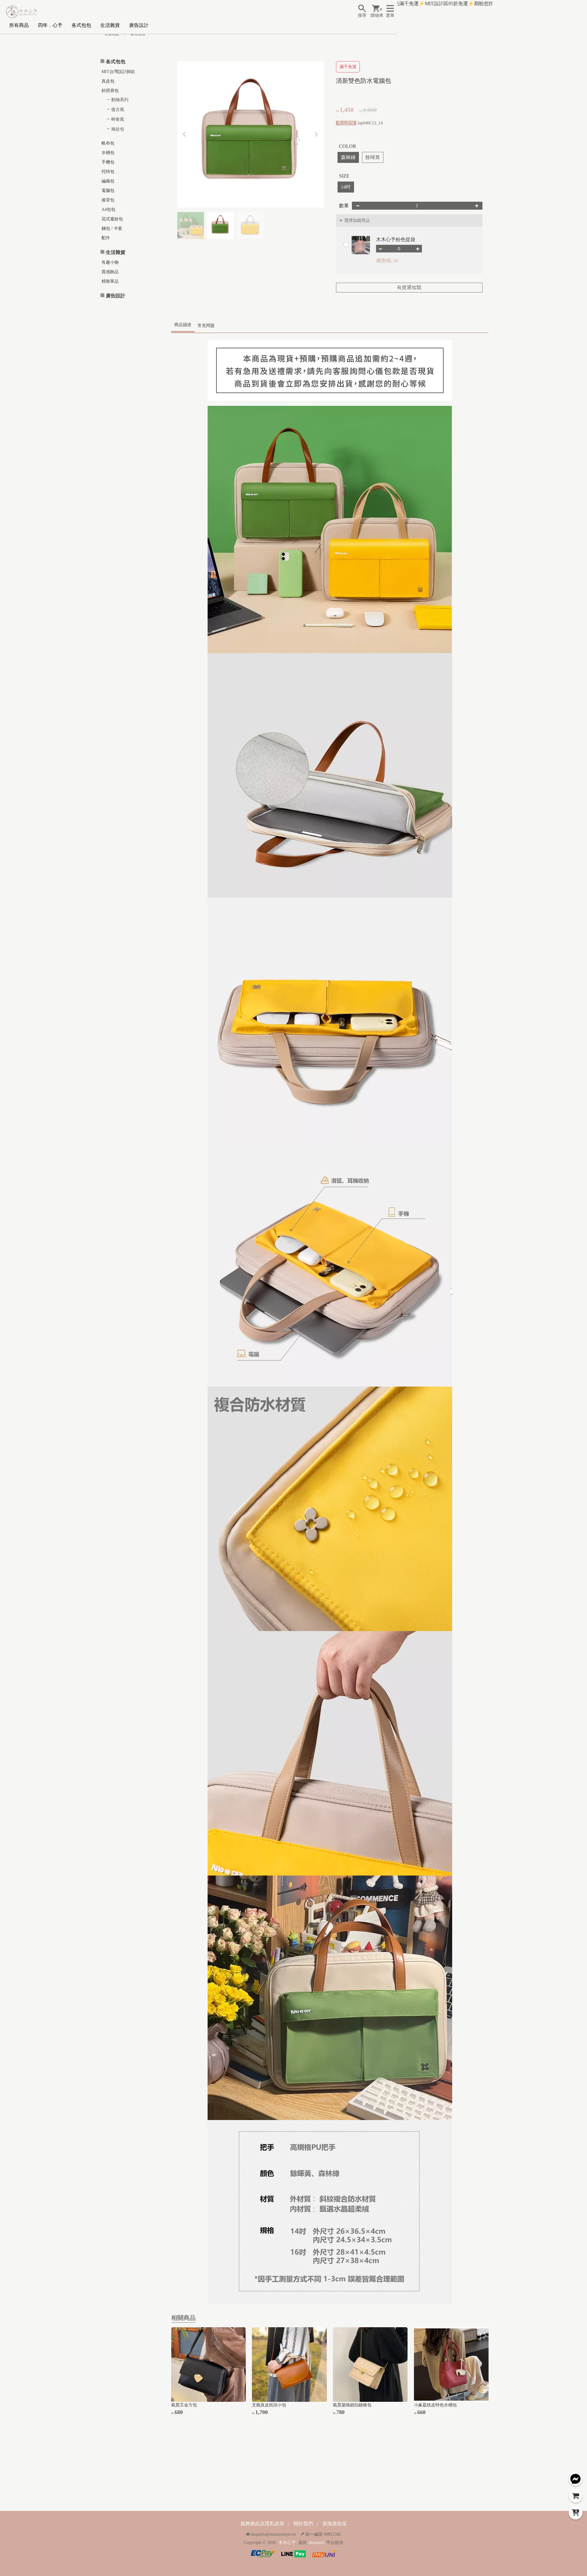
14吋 (346, 187)
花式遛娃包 (112, 219)
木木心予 (287, 2543)
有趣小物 (110, 262)
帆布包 (108, 143)
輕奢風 (118, 119)
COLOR (348, 146)
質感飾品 (110, 272)
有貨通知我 (409, 287)
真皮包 (108, 81)
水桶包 (108, 153)
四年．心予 (50, 25)
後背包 (108, 200)
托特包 (108, 172)
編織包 (108, 181)
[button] (317, 134)
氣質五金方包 (184, 2405)
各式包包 (81, 25)
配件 (106, 238)
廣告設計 (139, 25)
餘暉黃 (373, 157)
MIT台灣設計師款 (118, 72)
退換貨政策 (334, 2524)
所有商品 (19, 25)
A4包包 (108, 209)
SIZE (344, 176)
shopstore (317, 2543)
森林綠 (348, 157)
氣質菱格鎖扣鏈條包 (352, 2405)
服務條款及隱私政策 (262, 2524)
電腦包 (108, 191)
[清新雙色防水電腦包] (251, 134)
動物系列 (120, 100)
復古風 (118, 110)
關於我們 (303, 2524)
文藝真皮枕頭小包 (269, 2405)
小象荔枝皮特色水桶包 (435, 2405)
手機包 (108, 162)
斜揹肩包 (110, 91)
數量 (344, 206)
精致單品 (110, 281)
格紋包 (118, 129)
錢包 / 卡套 (112, 228)
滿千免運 (348, 67)
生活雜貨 (110, 25)
